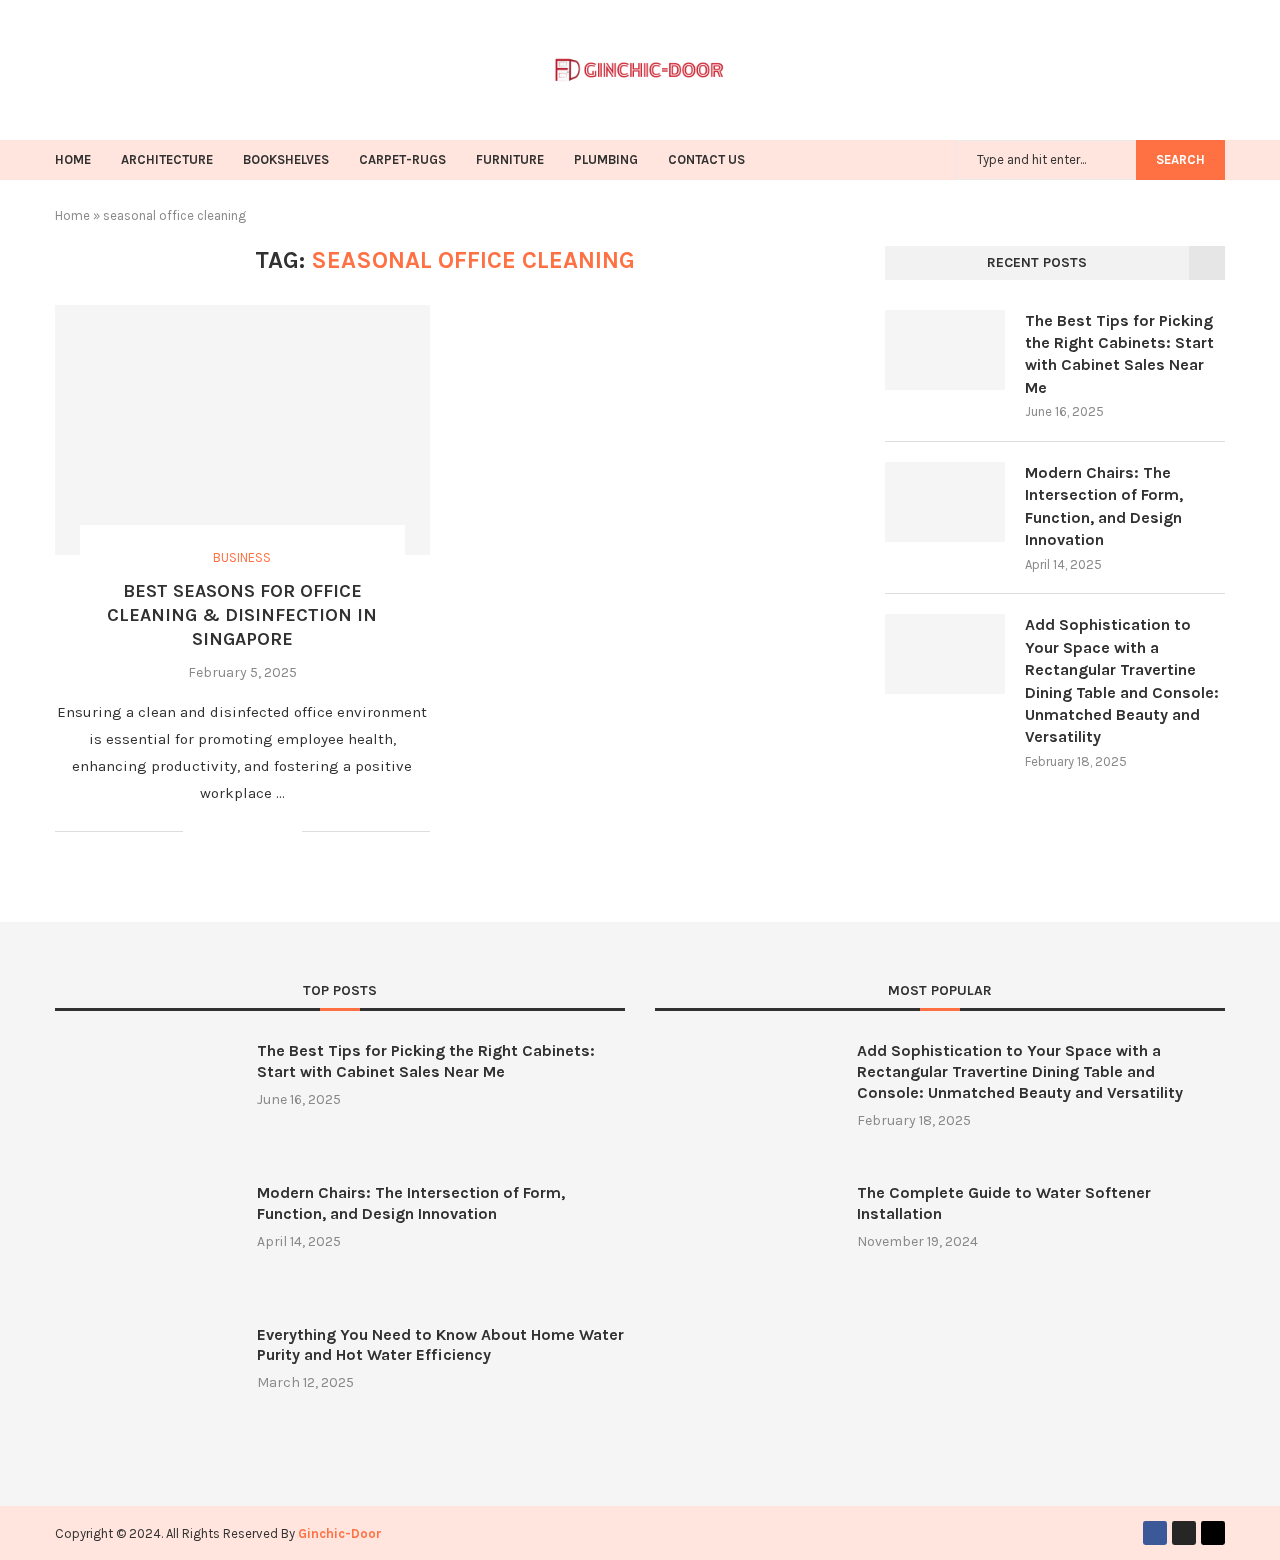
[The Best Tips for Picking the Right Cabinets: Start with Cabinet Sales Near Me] (945, 350)
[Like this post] (198, 832)
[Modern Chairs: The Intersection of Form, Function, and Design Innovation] (945, 502)
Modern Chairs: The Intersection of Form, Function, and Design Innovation (1104, 506)
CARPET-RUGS (402, 159)
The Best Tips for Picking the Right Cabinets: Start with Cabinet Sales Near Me (1119, 354)
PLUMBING (606, 159)
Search (1180, 159)
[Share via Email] (286, 832)
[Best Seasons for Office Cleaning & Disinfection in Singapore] (242, 430)
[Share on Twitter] (244, 832)
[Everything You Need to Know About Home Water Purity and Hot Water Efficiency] (146, 1386)
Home (72, 215)
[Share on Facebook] (223, 832)
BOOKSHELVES (286, 159)
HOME (73, 159)
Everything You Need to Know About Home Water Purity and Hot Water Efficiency (440, 1345)
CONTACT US (706, 159)
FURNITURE (510, 159)
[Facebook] (1155, 1533)
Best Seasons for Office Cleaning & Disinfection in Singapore (242, 615)
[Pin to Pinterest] (265, 832)
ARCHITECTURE (167, 159)
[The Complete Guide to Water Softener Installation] (746, 1244)
